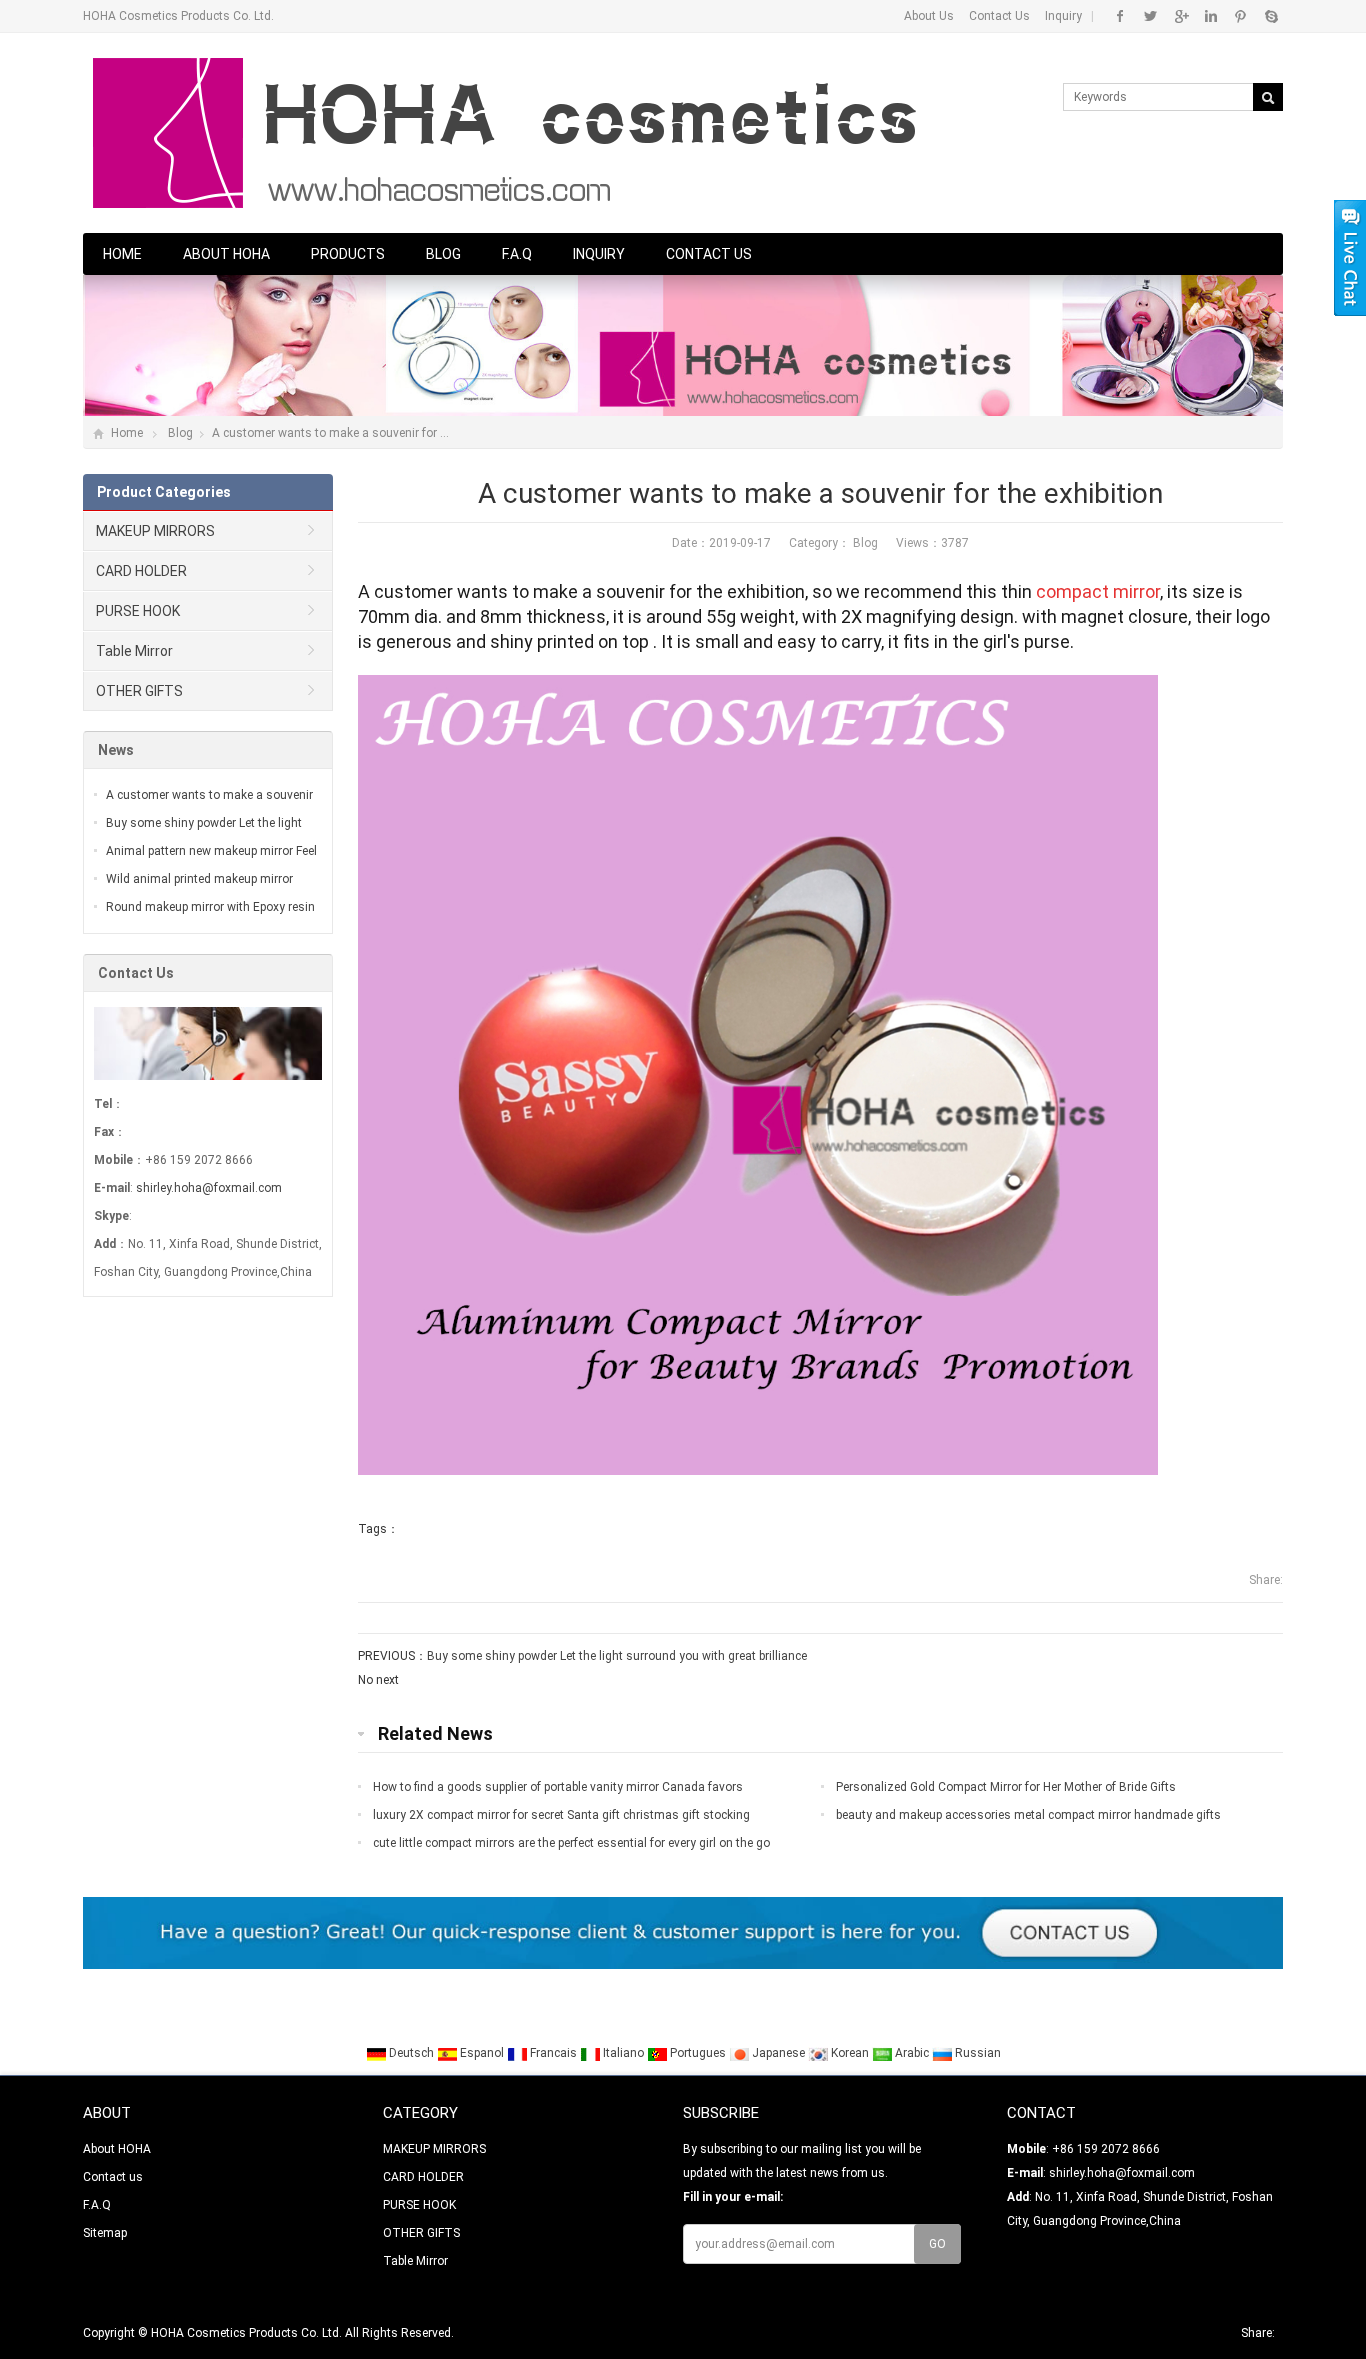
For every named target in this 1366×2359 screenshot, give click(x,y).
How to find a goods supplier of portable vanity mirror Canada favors (558, 1787)
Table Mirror (134, 651)
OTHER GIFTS (139, 691)
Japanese (778, 2053)
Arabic (912, 2053)
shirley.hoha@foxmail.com (209, 1188)
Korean (850, 2053)
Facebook (1120, 16)
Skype (1270, 16)
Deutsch (411, 2053)
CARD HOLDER (141, 571)
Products (348, 254)
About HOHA (226, 254)
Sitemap (105, 2233)
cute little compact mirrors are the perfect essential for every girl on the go (571, 1843)
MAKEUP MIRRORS (155, 531)
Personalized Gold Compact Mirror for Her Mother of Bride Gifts (1006, 1787)
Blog (443, 254)
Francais (553, 2053)
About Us (929, 16)
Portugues (698, 2053)
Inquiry (1063, 16)
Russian (976, 2053)
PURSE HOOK (138, 611)
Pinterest (1240, 16)
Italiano (623, 2053)
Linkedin (1210, 16)
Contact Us (999, 16)
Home (122, 254)
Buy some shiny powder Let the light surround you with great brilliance (617, 1656)
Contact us (709, 254)
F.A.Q (517, 254)
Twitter (1150, 16)
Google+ (1180, 16)
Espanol (482, 2053)
